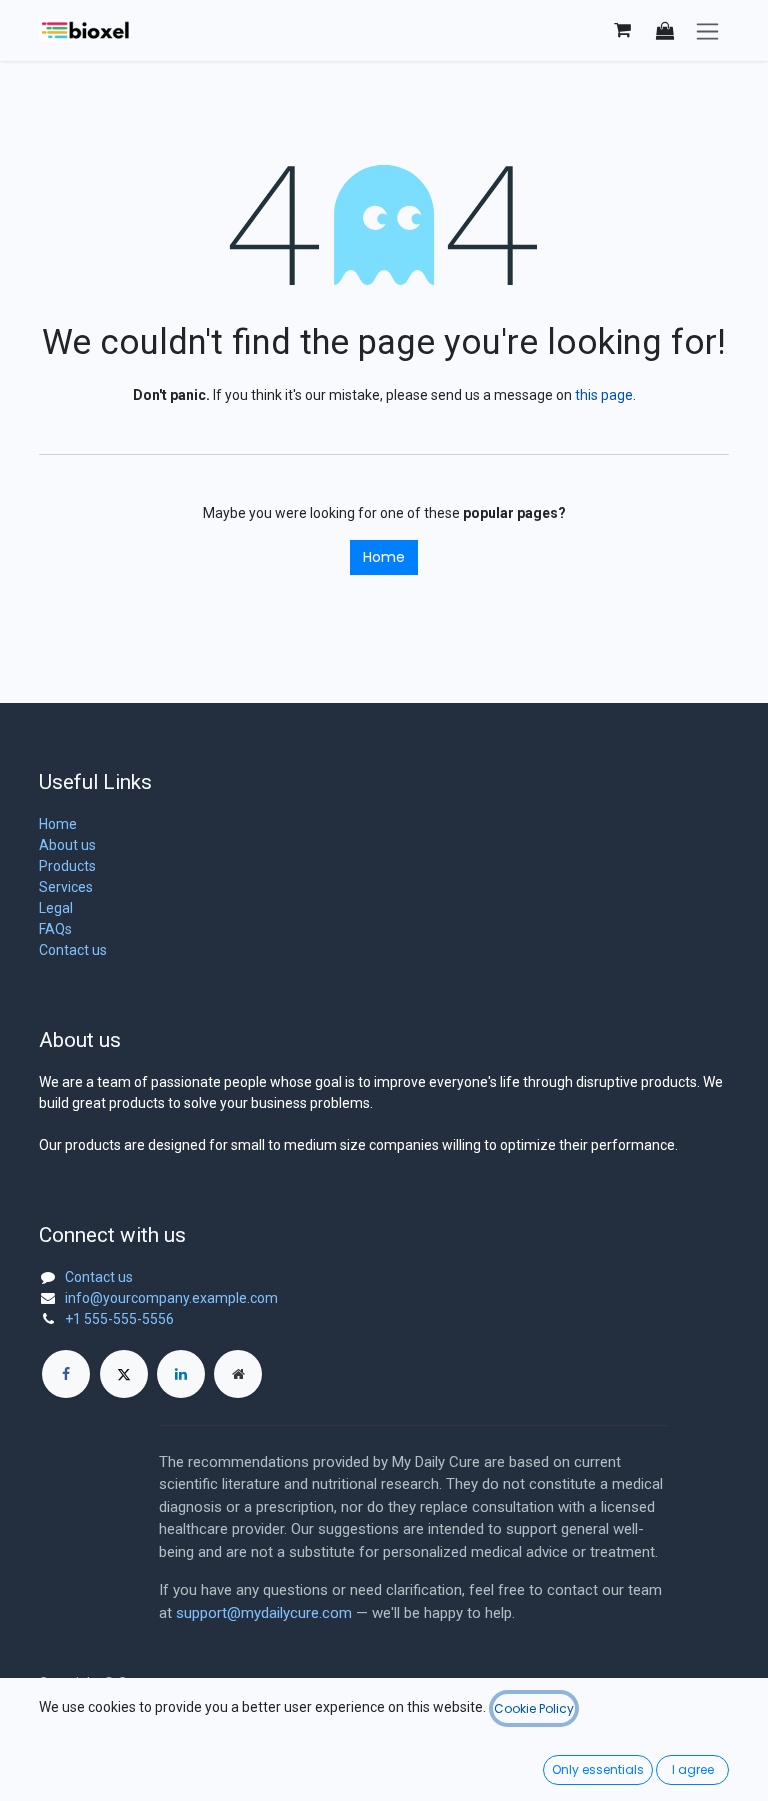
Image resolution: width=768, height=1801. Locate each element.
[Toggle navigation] (707, 30)
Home (384, 557)
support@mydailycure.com (264, 1613)
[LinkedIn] (181, 1374)
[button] (665, 30)
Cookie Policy (534, 1708)
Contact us (73, 950)
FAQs (55, 929)
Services (66, 887)
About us (67, 845)
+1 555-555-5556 (119, 1319)
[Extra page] (238, 1374)
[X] (124, 1374)
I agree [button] (693, 1769)
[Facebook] (66, 1374)
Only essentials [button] (598, 1769)
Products (67, 866)
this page (604, 395)
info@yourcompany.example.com (171, 1298)
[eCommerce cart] (622, 30)
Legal (56, 908)
